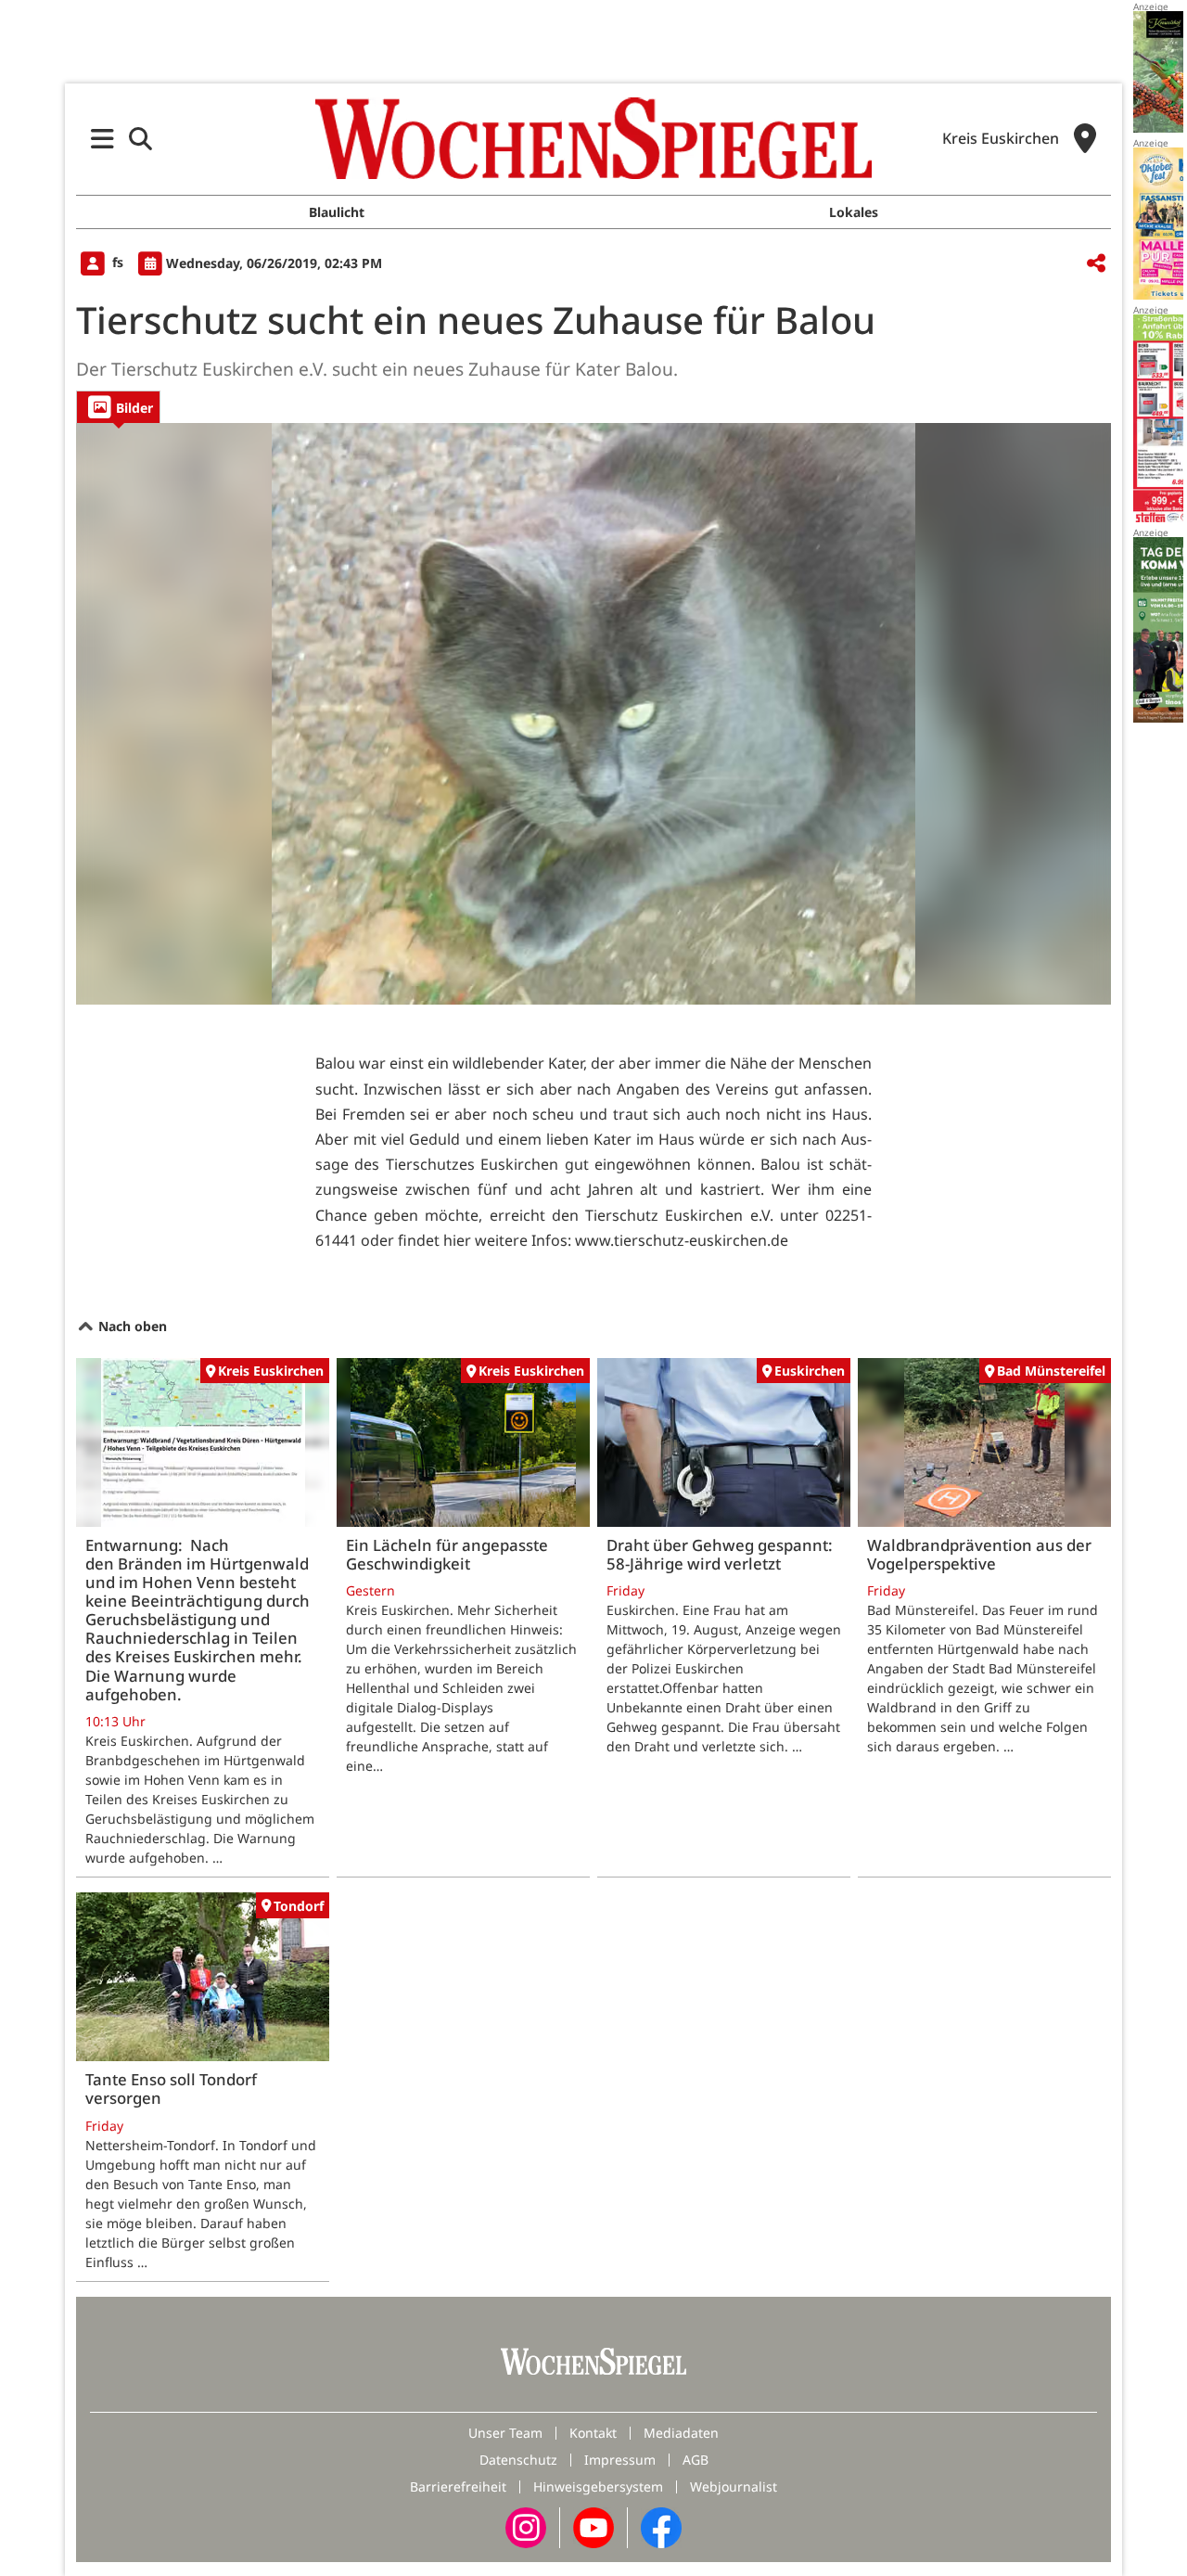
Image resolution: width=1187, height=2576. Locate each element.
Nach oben (131, 1326)
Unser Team (505, 2433)
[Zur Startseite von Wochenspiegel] (593, 138)
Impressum (620, 2460)
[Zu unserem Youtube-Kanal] (593, 2526)
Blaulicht (337, 212)
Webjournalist (734, 2486)
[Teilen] (1096, 264)
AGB (696, 2460)
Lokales (854, 212)
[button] (102, 139)
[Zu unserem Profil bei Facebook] (661, 2526)
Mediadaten (681, 2433)
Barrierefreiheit (458, 2486)
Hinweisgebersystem (598, 2486)
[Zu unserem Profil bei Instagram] (526, 2526)
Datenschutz (518, 2460)
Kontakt (593, 2433)
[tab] (118, 407)
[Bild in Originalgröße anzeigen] (593, 714)
